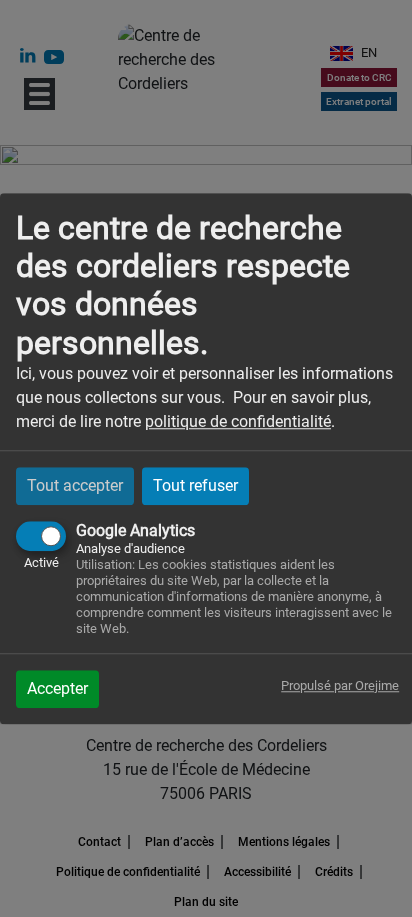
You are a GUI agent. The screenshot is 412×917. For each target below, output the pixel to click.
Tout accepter (75, 485)
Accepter (57, 688)
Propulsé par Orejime (340, 685)
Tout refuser (195, 485)
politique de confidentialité (238, 421)
